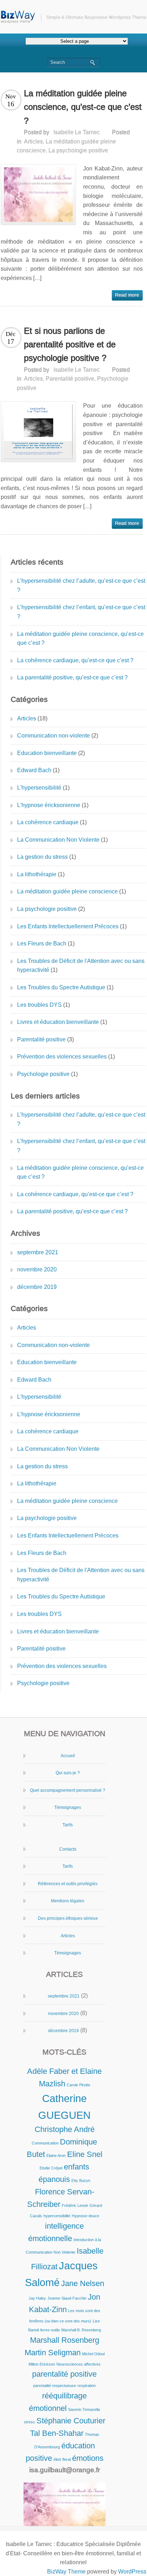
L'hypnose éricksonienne (49, 805)
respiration (87, 2386)
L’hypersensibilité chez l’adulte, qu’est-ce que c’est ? (81, 585)
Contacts (68, 1849)
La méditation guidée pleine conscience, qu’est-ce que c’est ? (83, 107)
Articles (33, 141)
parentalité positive (64, 2374)
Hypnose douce (85, 2216)
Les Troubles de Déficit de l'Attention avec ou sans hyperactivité (81, 966)
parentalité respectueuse (55, 2386)
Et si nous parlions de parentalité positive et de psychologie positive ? (70, 345)
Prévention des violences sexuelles (62, 1057)
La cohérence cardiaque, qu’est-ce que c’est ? (75, 660)
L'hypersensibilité (39, 788)
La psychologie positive (78, 150)
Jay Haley (37, 2298)
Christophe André (65, 2129)
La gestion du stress (42, 857)
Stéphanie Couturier (71, 2421)
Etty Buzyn (81, 2180)
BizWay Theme (66, 2572)
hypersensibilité (57, 2216)
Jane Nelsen (83, 2283)
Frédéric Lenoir (75, 2205)
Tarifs (68, 1825)
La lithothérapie (37, 874)
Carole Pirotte (78, 2085)
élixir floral (62, 2459)
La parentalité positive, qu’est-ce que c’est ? (72, 677)
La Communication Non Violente (58, 840)
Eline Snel (85, 2154)
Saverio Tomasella (84, 2409)
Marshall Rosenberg (65, 2340)
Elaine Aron (56, 2156)
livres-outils (50, 2330)
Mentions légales (68, 1901)
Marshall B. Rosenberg (81, 2330)
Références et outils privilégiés (68, 1884)
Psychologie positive (43, 1074)
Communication (45, 2143)
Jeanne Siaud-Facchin (67, 2298)
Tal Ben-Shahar (57, 2433)
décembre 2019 (37, 1287)
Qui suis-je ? (68, 1773)
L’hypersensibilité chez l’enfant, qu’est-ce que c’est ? (81, 612)
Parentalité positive (70, 379)
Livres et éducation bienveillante (58, 1022)
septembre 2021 (38, 1252)
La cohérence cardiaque (48, 822)
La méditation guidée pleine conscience (67, 891)
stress (29, 2422)
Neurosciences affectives (78, 2364)
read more (127, 295)
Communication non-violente (54, 736)
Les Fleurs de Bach (42, 943)
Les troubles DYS (39, 1005)
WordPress (132, 2572)
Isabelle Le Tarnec (77, 132)
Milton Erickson (42, 2364)
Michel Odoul (93, 2354)
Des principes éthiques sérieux (68, 1918)
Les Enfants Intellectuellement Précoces (68, 926)
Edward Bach (34, 770)
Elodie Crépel (51, 2168)
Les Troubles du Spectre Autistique (61, 987)
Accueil (68, 1756)
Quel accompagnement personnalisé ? (68, 1790)
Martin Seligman (53, 2353)
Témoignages (68, 1807)
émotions (88, 2458)
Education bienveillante (47, 753)
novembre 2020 (37, 1269)
